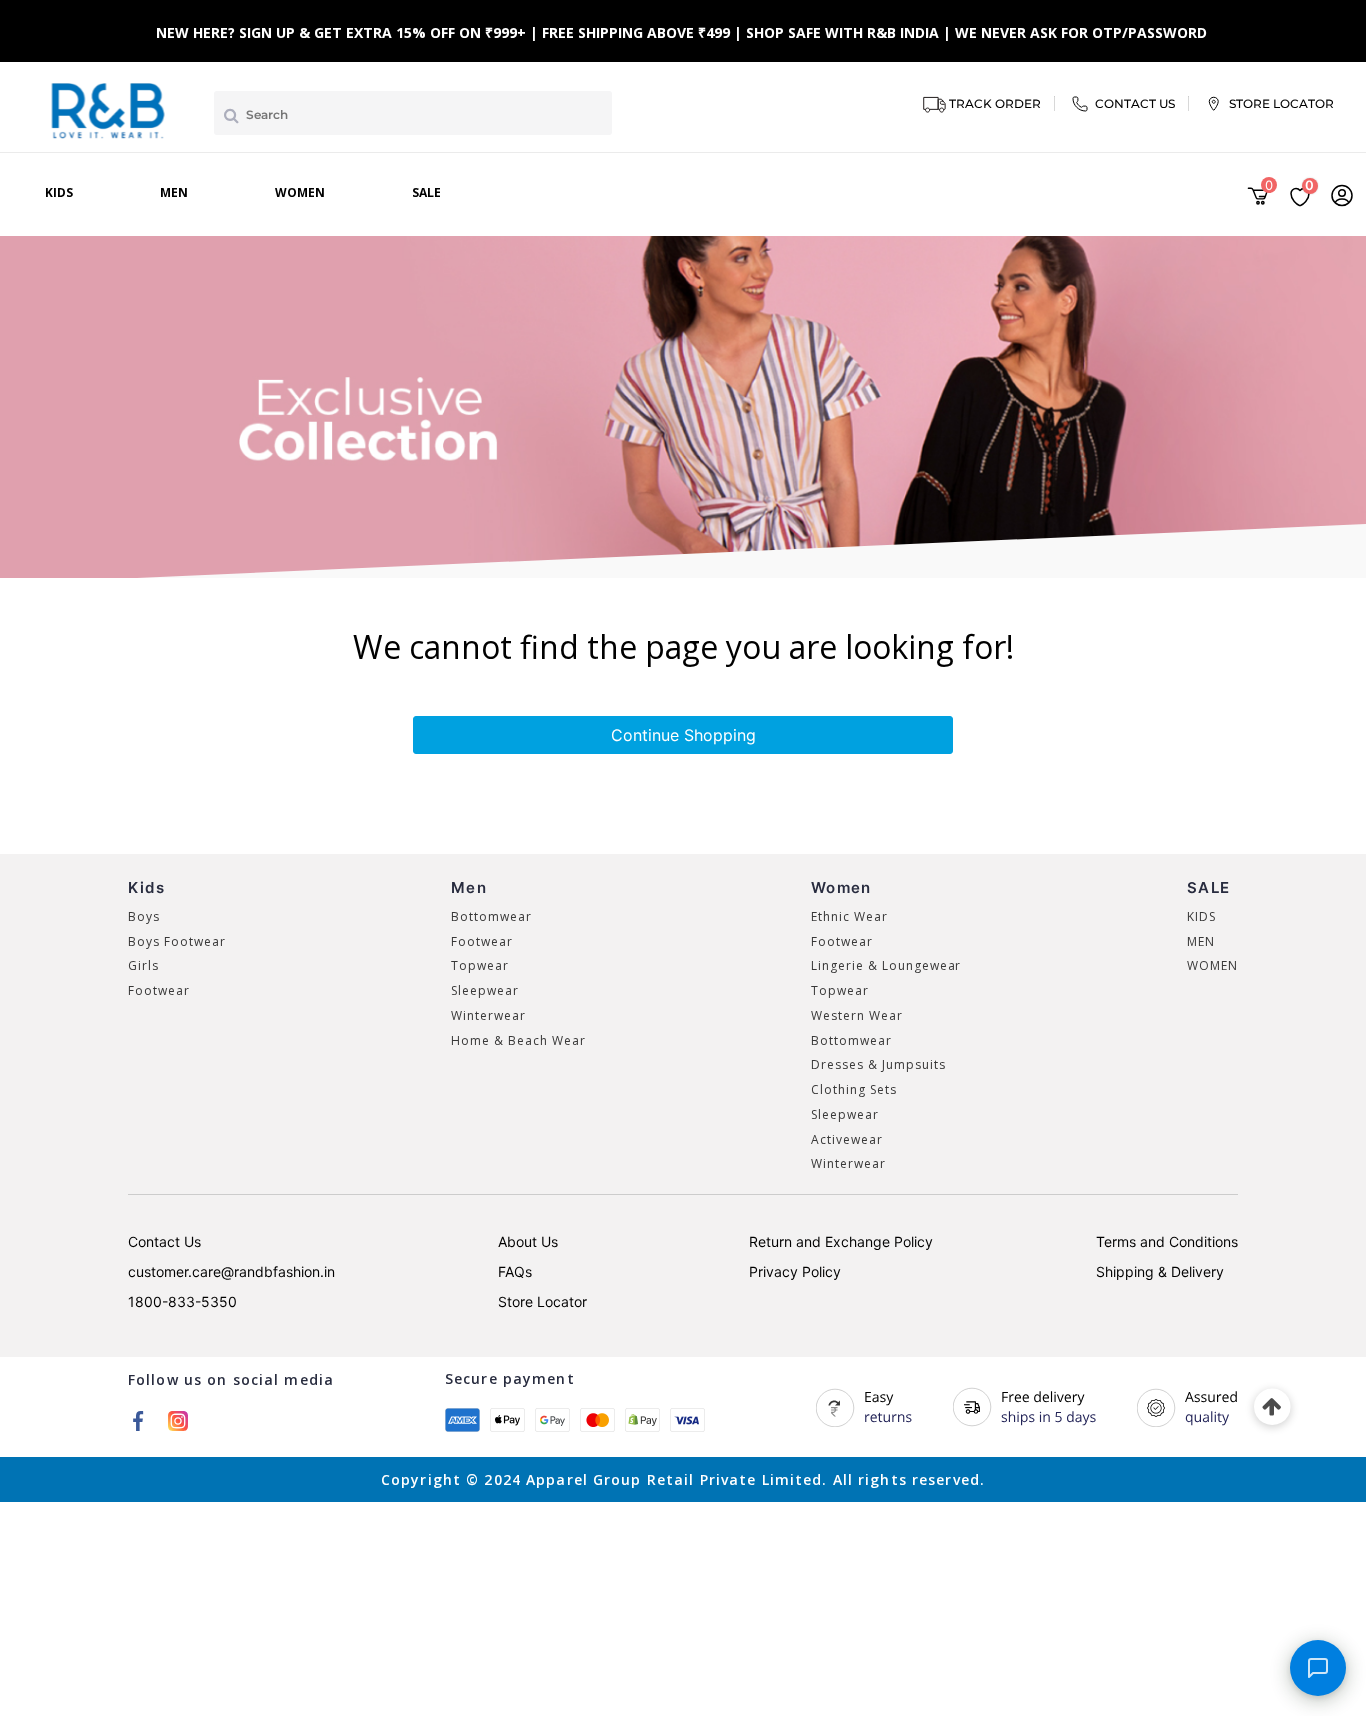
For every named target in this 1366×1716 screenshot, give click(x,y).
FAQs (515, 1271)
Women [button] (300, 192)
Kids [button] (59, 192)
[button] (1342, 195)
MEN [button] (1201, 941)
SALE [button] (426, 192)
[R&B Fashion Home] (109, 109)
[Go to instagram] (178, 1419)
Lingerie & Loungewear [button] (886, 965)
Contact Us (164, 1241)
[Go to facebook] (138, 1419)
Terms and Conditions (1167, 1241)
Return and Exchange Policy (841, 1241)
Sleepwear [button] (485, 990)
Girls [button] (143, 965)
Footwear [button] (159, 990)
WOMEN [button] (1212, 965)
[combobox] (413, 113)
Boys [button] (144, 916)
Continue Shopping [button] (683, 735)
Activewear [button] (847, 1139)
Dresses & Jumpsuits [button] (878, 1064)
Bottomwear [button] (491, 916)
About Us (528, 1241)
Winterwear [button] (488, 1015)
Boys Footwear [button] (176, 941)
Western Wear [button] (857, 1015)
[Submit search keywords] (231, 115)
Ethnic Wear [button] (849, 916)
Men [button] (174, 192)
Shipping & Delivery (1160, 1271)
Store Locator (542, 1301)
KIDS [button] (1201, 916)
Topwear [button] (480, 965)
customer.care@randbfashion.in (231, 1271)
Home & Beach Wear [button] (518, 1040)
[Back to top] (1272, 1407)
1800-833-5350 (182, 1301)
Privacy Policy (795, 1271)
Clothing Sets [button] (853, 1089)
